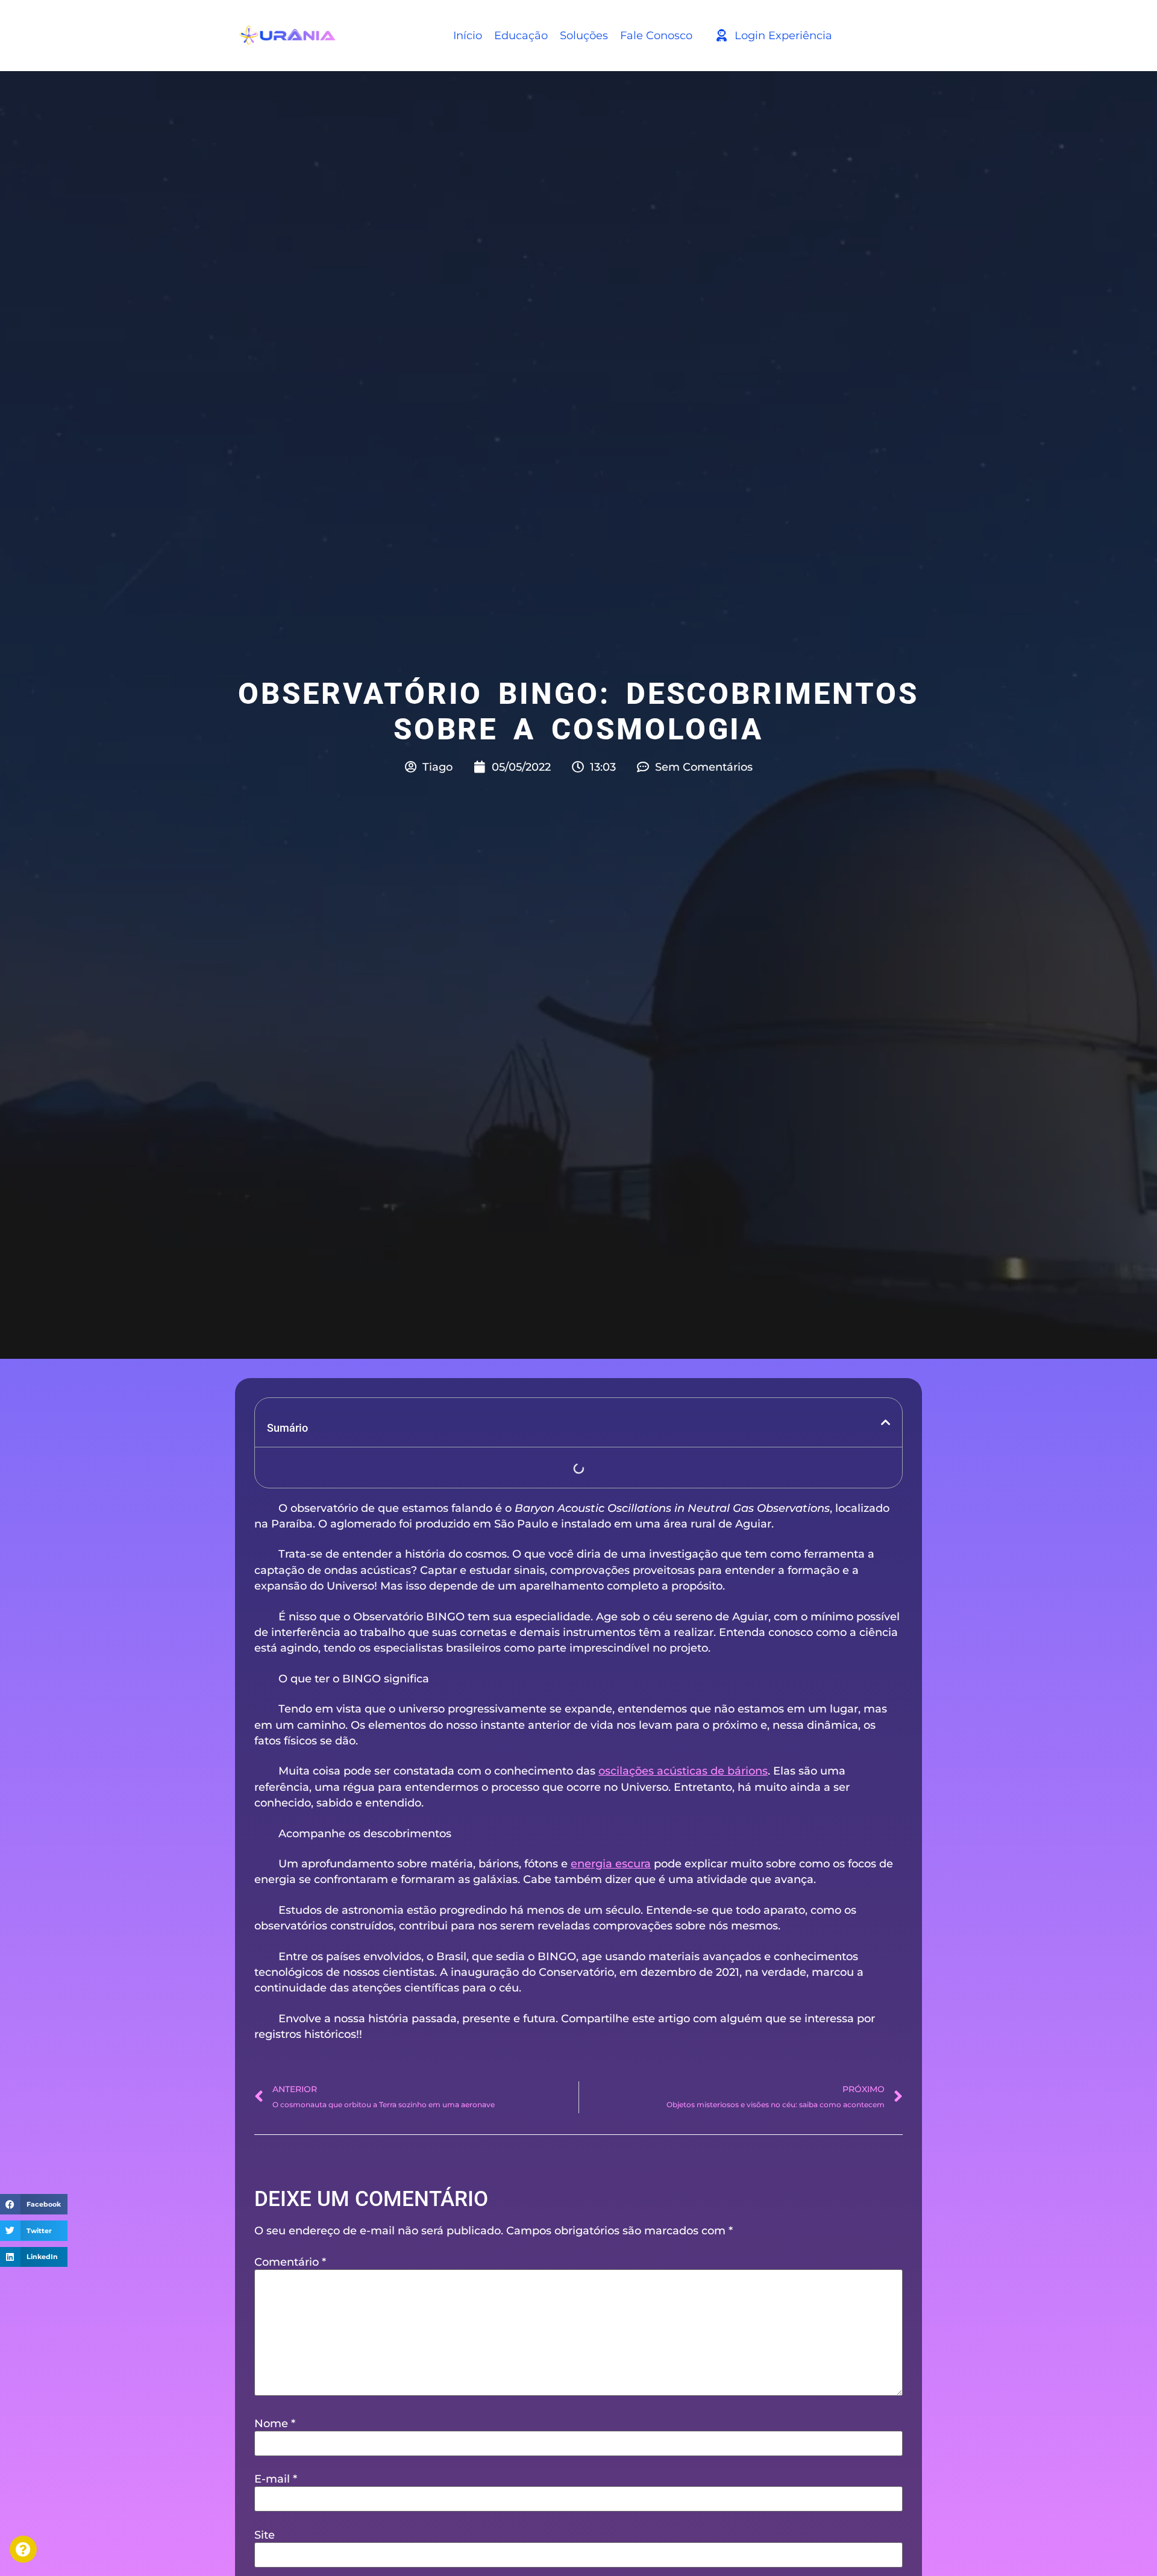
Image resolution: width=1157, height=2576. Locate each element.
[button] (34, 2204)
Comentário (290, 2262)
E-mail (276, 2479)
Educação (521, 35)
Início (468, 35)
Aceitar (81, 2537)
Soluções (584, 35)
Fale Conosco (656, 35)
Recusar (196, 2537)
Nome (275, 2424)
